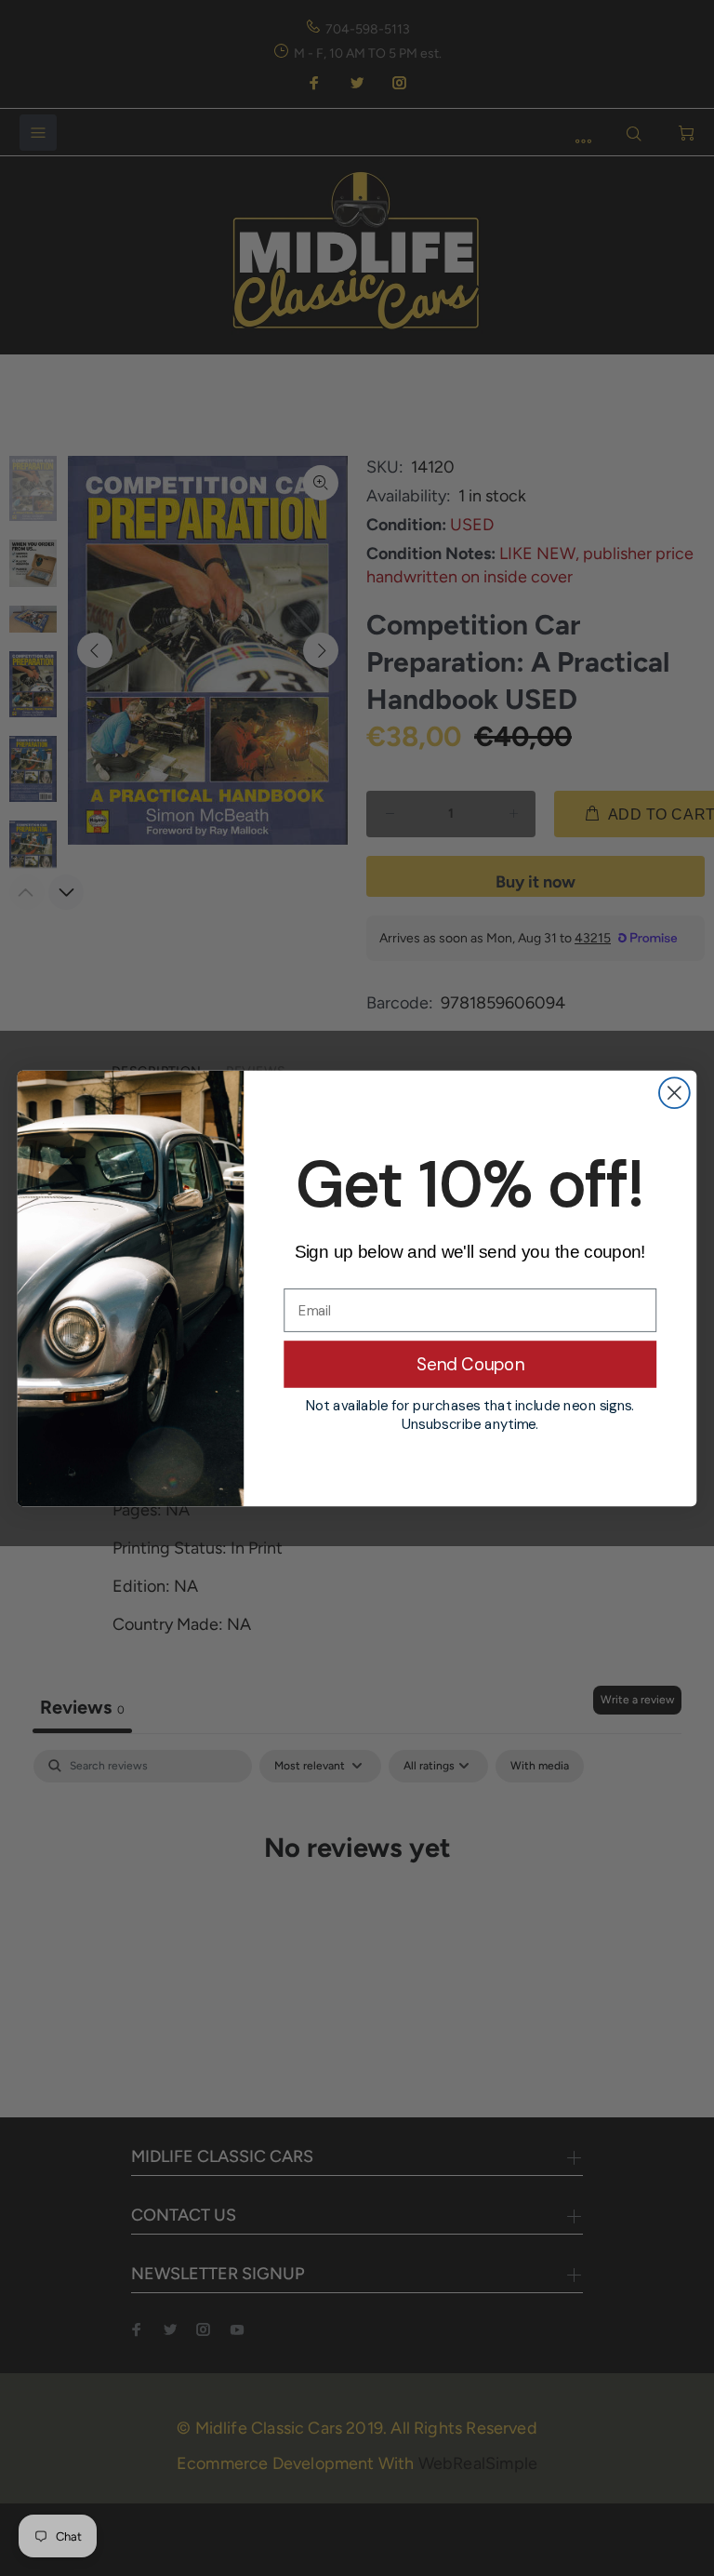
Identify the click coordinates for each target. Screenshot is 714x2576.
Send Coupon (470, 1364)
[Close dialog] (674, 1093)
